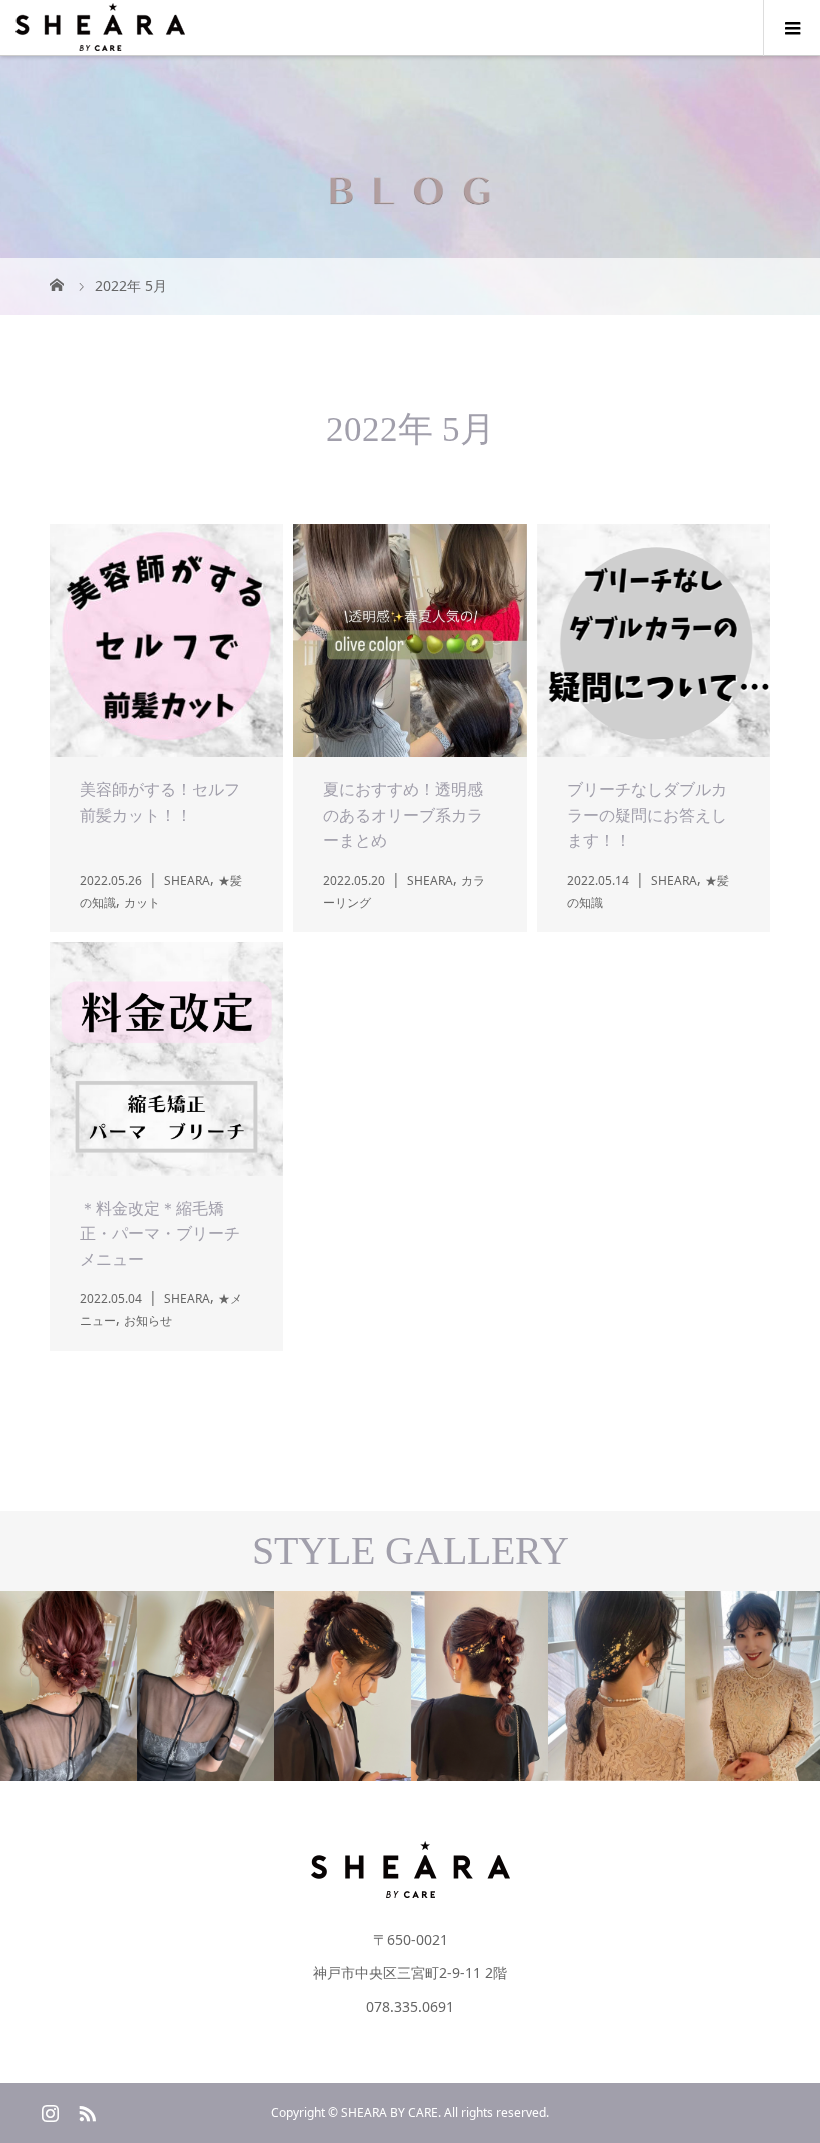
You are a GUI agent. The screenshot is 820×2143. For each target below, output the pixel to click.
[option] (137, 1686)
